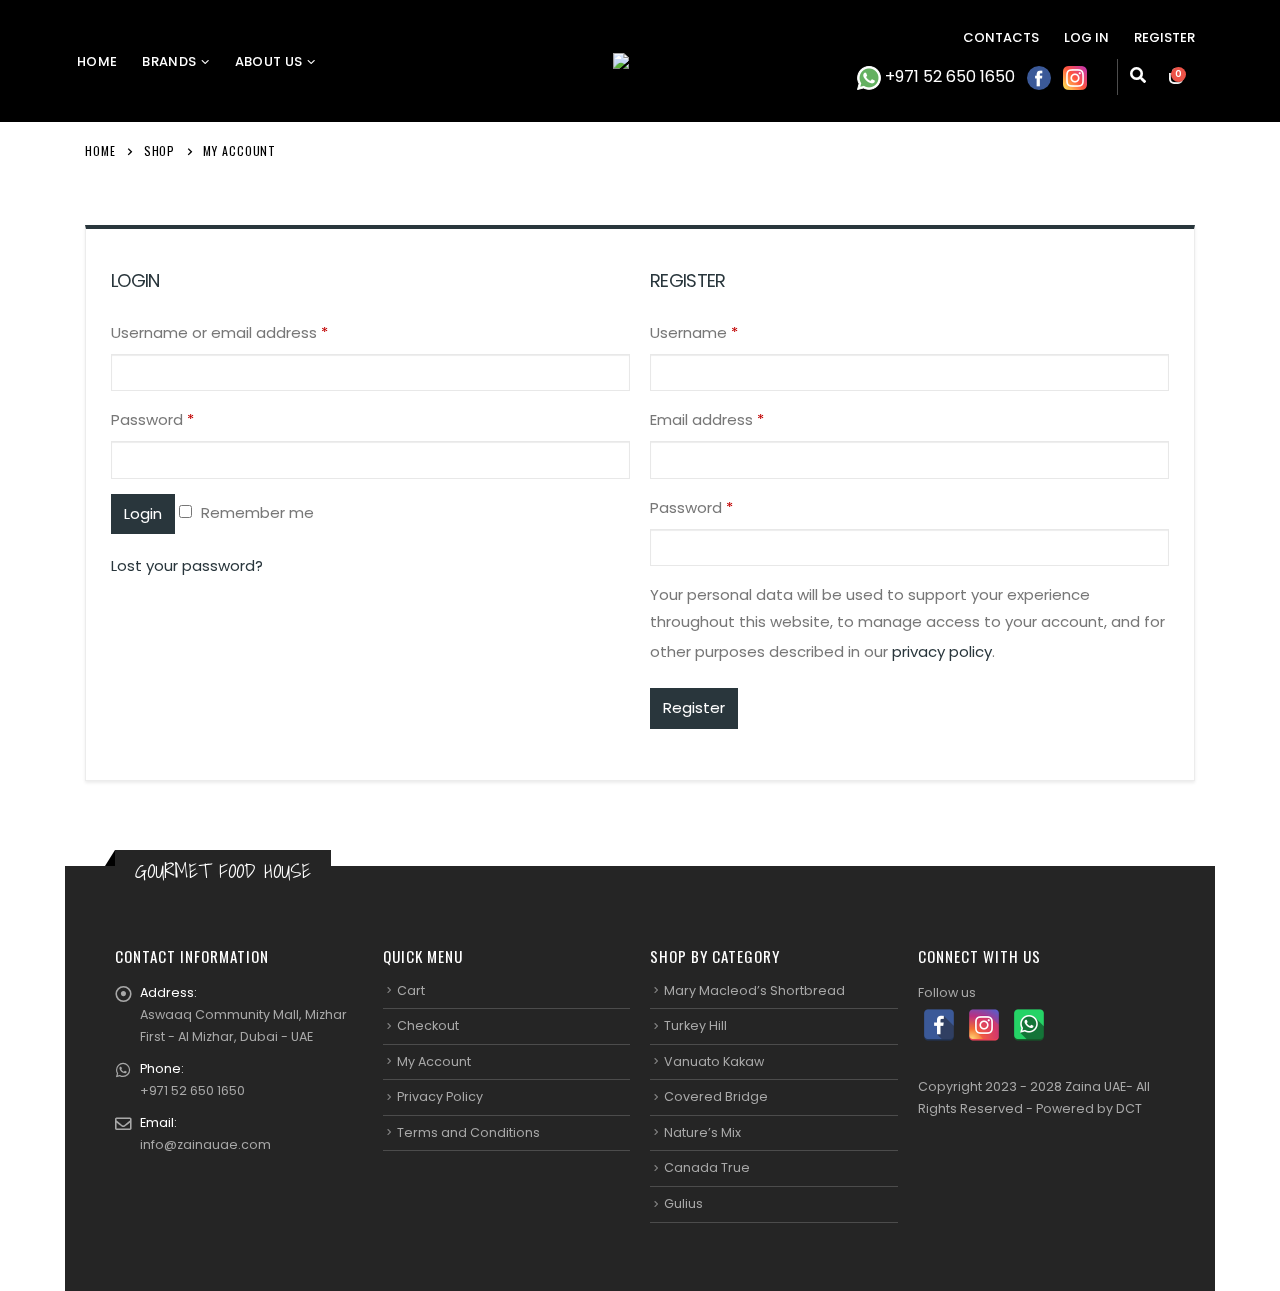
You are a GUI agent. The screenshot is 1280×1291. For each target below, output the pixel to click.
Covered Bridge (716, 1096)
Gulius (683, 1203)
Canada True (707, 1167)
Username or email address (219, 332)
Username (694, 332)
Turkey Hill (695, 1025)
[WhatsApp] (1029, 1025)
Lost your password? (187, 565)
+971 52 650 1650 (948, 76)
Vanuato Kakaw (714, 1061)
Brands (169, 61)
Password (152, 419)
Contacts (1001, 37)
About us (269, 61)
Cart (411, 990)
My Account (434, 1061)
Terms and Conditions (468, 1132)
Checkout (428, 1025)
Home (97, 61)
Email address (707, 419)
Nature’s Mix (702, 1132)
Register (1164, 37)
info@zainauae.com (205, 1144)
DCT (1129, 1108)
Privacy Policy (440, 1096)
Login (143, 513)
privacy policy (942, 651)
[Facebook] (939, 1025)
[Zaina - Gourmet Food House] (640, 61)
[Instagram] (984, 1025)
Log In (1086, 37)
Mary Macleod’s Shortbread (754, 990)
